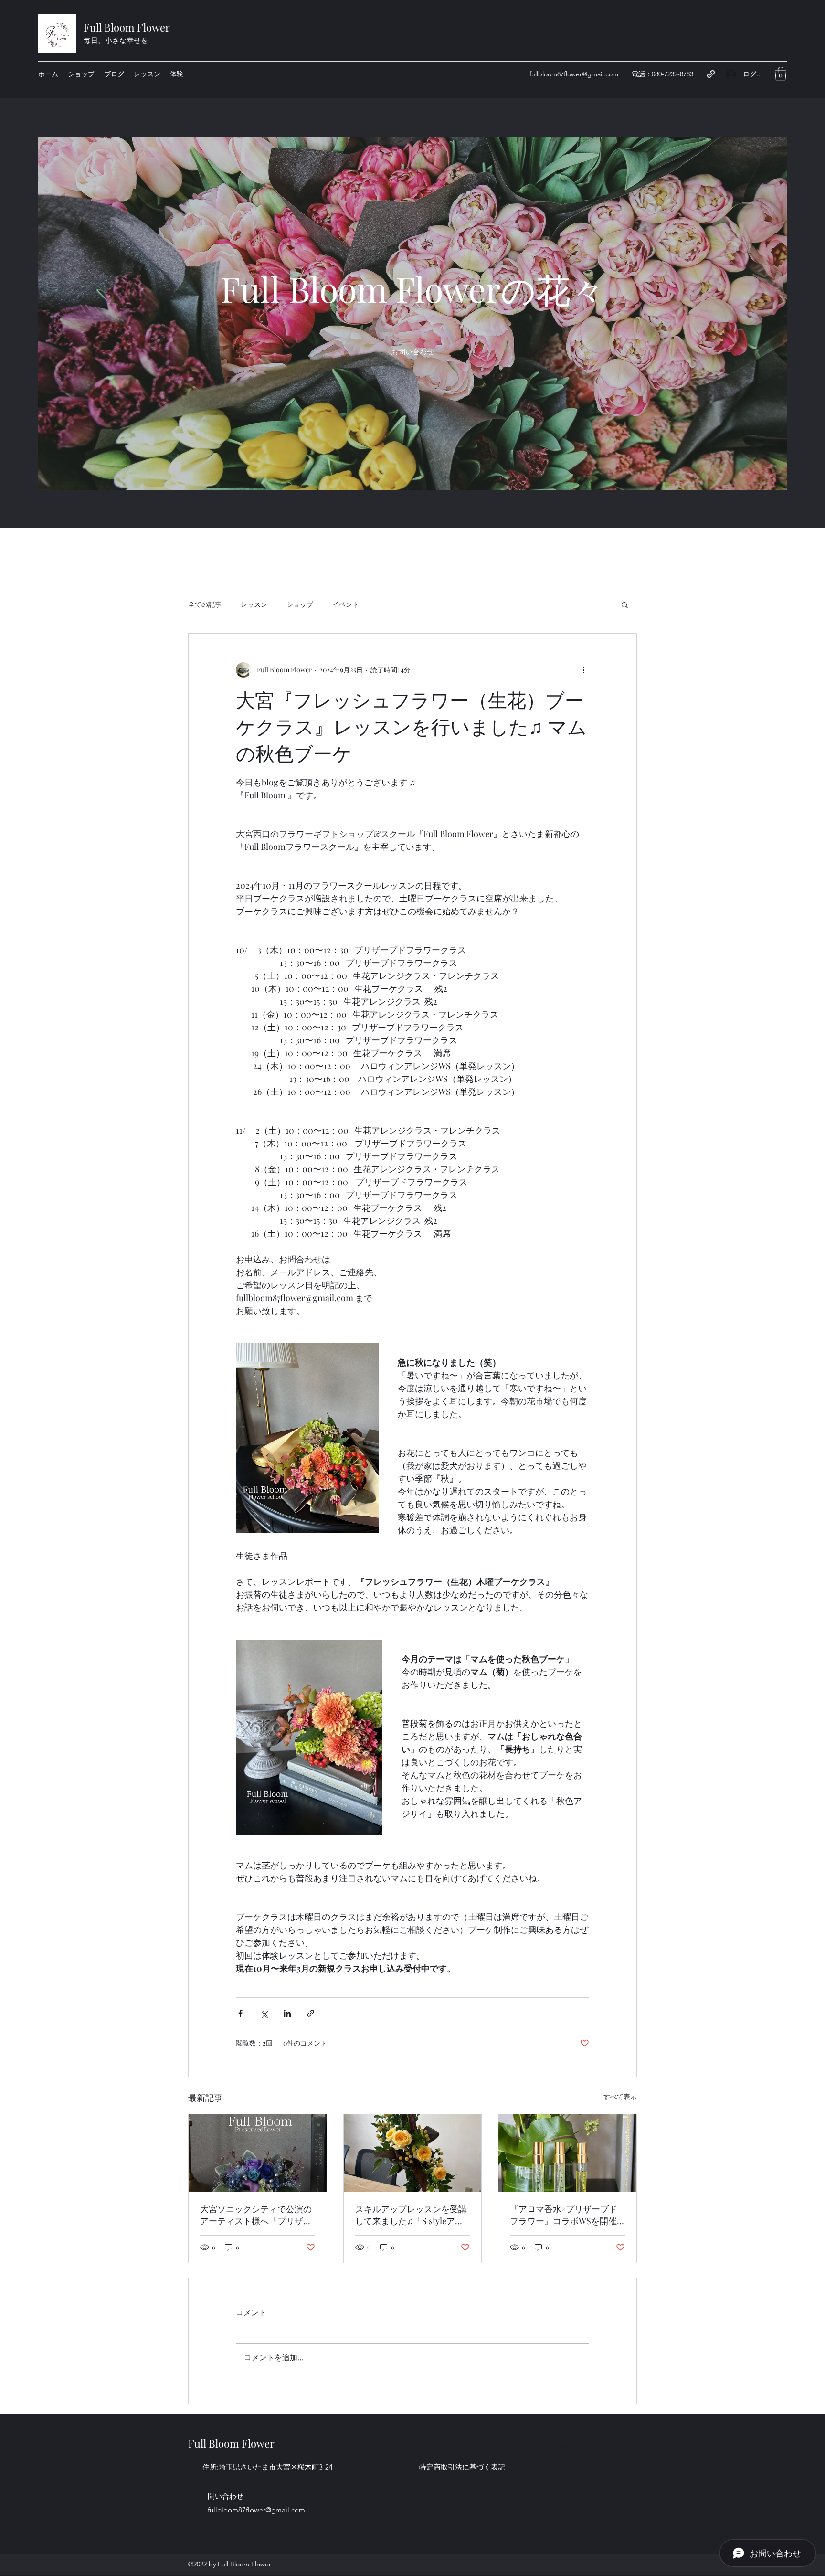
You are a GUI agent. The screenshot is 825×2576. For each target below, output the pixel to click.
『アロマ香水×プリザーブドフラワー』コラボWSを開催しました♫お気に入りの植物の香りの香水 (565, 2215)
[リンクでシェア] (311, 2013)
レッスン (254, 604)
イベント (346, 604)
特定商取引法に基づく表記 (554, 2444)
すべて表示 (620, 2096)
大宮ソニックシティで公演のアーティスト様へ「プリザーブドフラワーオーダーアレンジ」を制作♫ (256, 2215)
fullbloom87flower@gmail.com (574, 74)
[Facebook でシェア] (240, 2013)
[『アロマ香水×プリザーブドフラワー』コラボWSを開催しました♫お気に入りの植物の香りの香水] (567, 2153)
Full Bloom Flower (127, 27)
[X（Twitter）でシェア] (264, 2013)
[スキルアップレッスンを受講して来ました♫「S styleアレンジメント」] (413, 2153)
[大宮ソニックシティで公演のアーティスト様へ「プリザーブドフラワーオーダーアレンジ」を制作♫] (258, 2153)
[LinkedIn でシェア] (287, 2013)
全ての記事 (205, 604)
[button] (781, 74)
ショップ (300, 604)
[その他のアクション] (583, 670)
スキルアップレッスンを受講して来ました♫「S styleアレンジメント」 (411, 2215)
